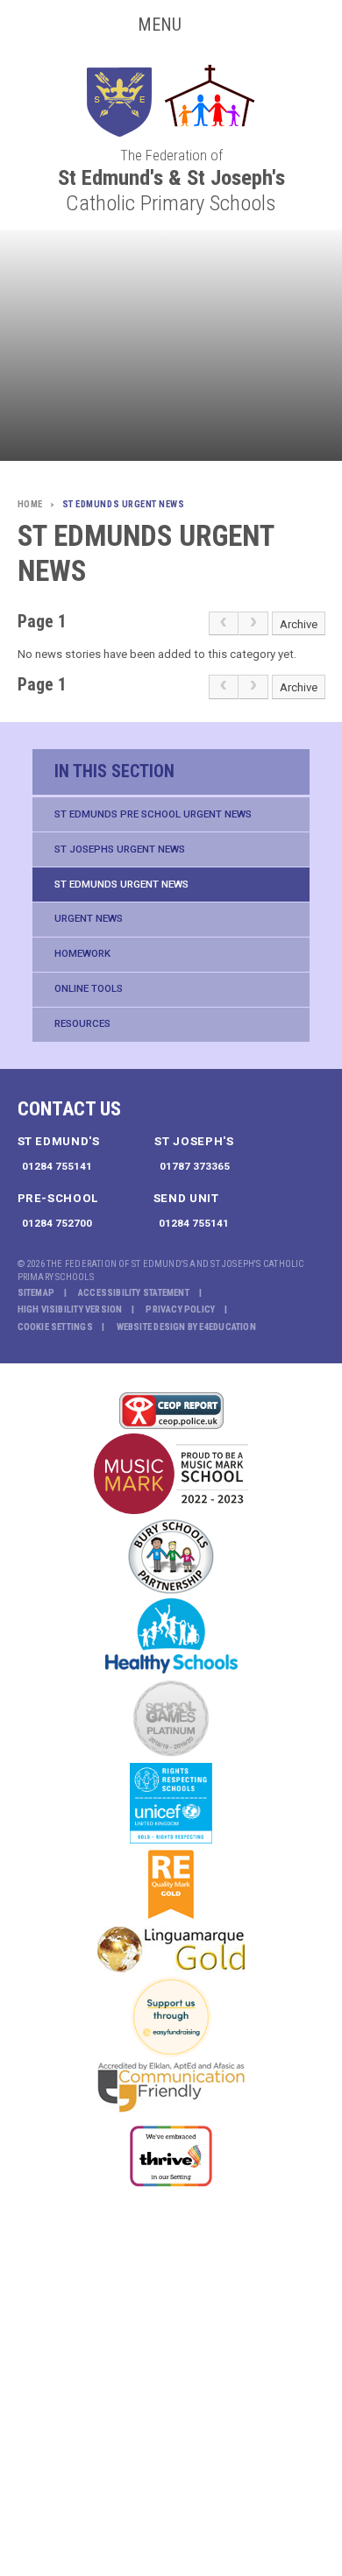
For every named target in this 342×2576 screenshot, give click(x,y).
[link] (224, 624)
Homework (82, 953)
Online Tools (89, 988)
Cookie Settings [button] (55, 1327)
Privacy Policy (180, 1309)
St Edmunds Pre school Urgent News (153, 814)
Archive (299, 624)
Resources (82, 1023)
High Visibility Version (70, 1309)
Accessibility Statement (134, 1293)
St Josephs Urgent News (120, 849)
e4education (227, 1327)
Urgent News (89, 918)
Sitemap (36, 1293)
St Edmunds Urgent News (121, 884)
